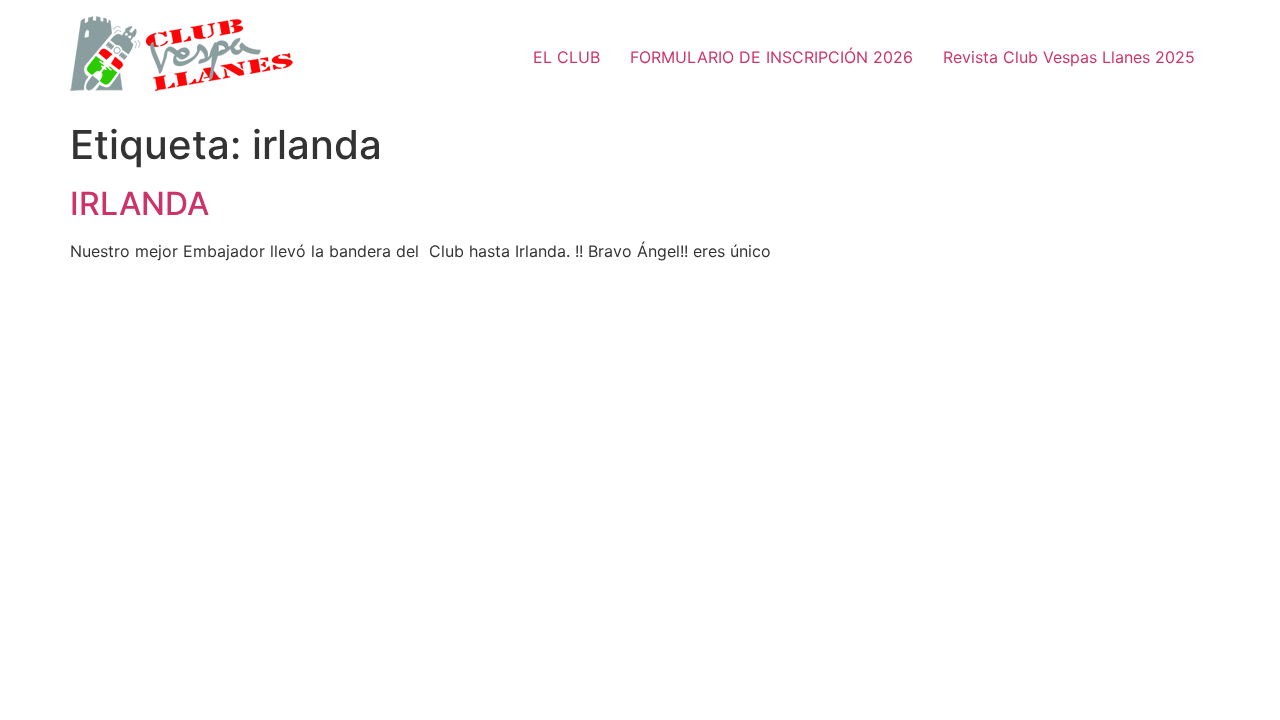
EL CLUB (566, 57)
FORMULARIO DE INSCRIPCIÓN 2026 (771, 57)
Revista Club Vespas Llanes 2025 (1069, 57)
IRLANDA (139, 203)
